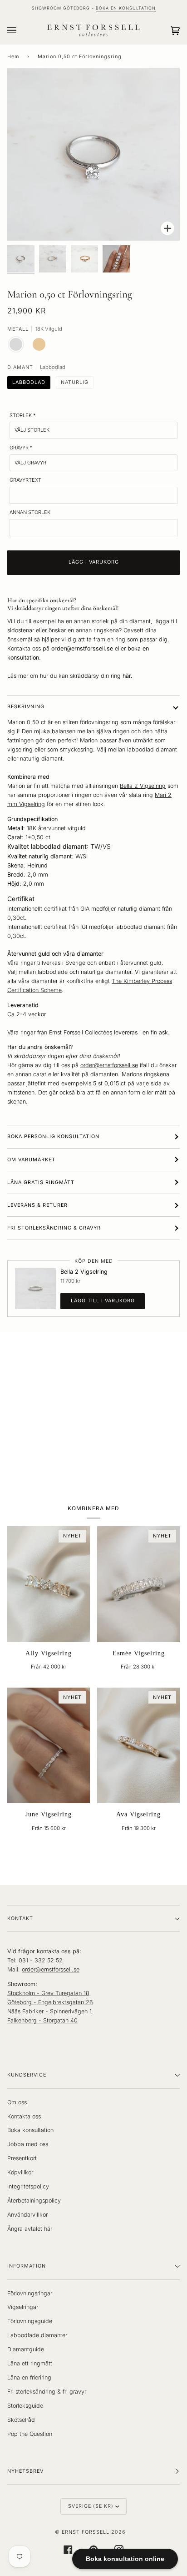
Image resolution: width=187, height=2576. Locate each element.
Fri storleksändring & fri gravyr (47, 2392)
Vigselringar (23, 2307)
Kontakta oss (24, 2116)
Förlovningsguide (30, 2321)
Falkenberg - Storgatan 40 (42, 2020)
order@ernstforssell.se (109, 1065)
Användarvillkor (27, 2215)
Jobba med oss (28, 2144)
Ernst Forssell (86, 2532)
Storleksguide (25, 2406)
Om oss (17, 2102)
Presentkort (22, 2158)
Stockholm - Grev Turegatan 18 (48, 1993)
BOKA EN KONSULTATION (126, 8)
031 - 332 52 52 (41, 1960)
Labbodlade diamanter (37, 2335)
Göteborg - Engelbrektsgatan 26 (50, 2002)
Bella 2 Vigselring (143, 786)
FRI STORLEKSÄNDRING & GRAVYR (54, 1228)
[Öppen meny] (21, 30)
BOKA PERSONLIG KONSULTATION (53, 1137)
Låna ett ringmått (30, 2363)
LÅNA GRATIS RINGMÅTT (41, 1182)
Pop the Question (30, 2434)
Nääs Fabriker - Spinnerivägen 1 (49, 2011)
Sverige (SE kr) (91, 2506)
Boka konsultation (30, 2130)
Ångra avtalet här (30, 2229)
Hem (13, 57)
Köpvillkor (20, 2172)
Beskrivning (26, 707)
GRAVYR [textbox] (21, 448)
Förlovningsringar (30, 2293)
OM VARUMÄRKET (31, 1160)
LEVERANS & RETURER (37, 1205)
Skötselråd (21, 2420)
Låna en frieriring (29, 2377)
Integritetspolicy (28, 2186)
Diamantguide (26, 2349)
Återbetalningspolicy (34, 2200)
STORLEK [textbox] (23, 415)
